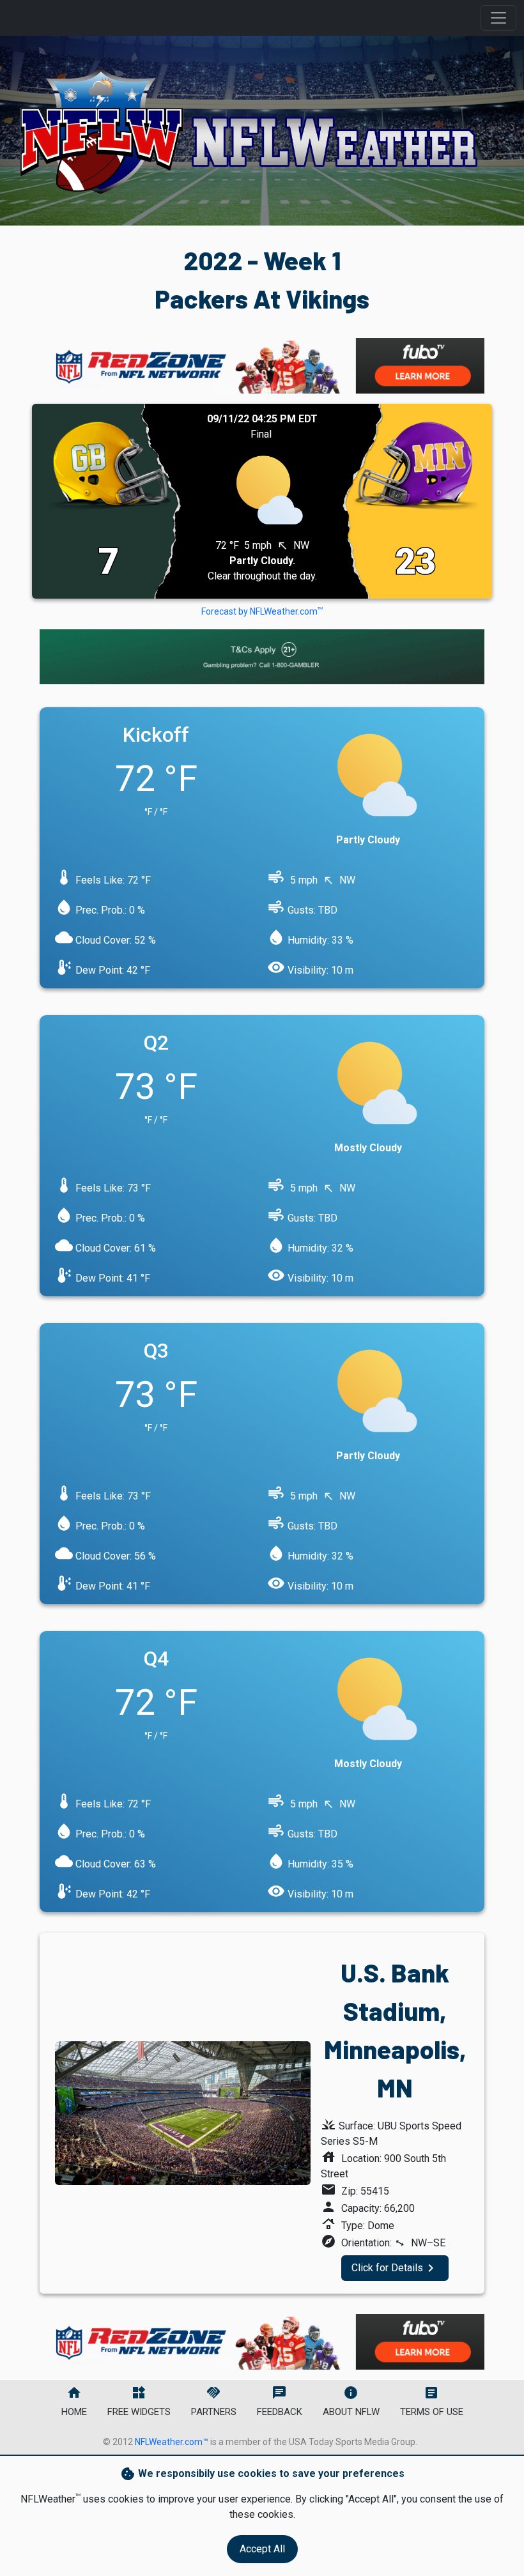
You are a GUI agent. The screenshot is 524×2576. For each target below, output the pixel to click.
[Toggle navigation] (498, 18)
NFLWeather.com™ (172, 2442)
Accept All (262, 2549)
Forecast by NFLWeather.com (262, 611)
